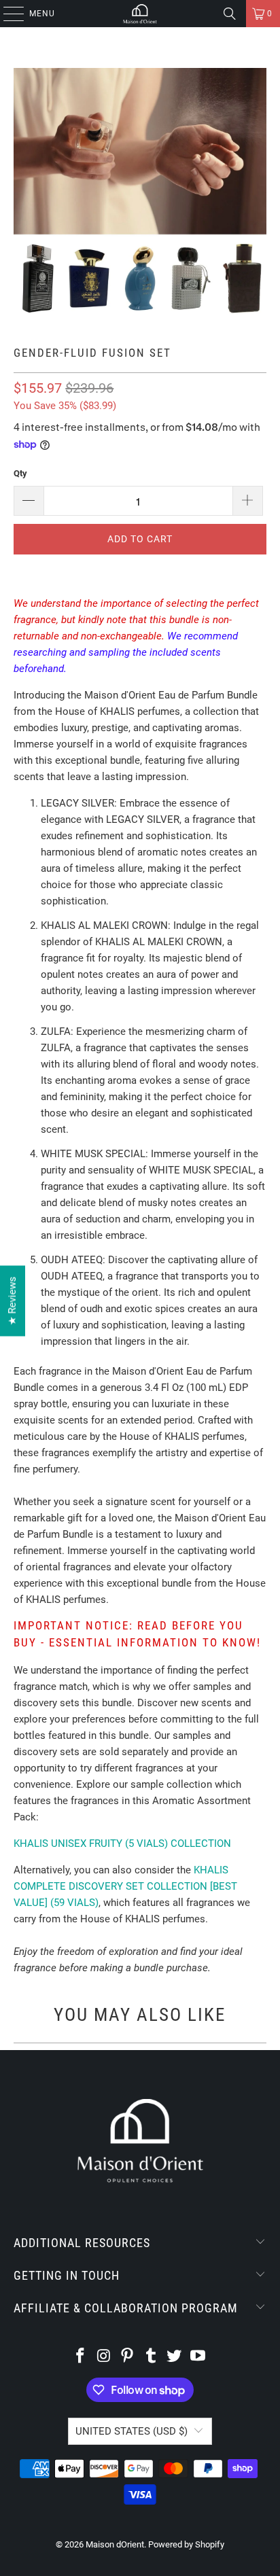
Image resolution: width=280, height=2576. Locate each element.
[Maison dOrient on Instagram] (104, 2357)
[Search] (230, 14)
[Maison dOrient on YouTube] (198, 2357)
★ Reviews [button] (12, 1301)
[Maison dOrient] (140, 14)
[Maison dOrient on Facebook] (80, 2357)
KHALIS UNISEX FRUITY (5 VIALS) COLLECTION (122, 1843)
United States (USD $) (132, 2431)
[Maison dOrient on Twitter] (175, 2357)
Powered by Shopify (186, 2544)
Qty (20, 473)
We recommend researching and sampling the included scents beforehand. (126, 652)
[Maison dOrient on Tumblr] (151, 2357)
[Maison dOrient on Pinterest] (128, 2357)
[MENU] (7, 14)
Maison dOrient (115, 2544)
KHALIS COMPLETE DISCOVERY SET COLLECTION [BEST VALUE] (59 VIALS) (125, 1886)
